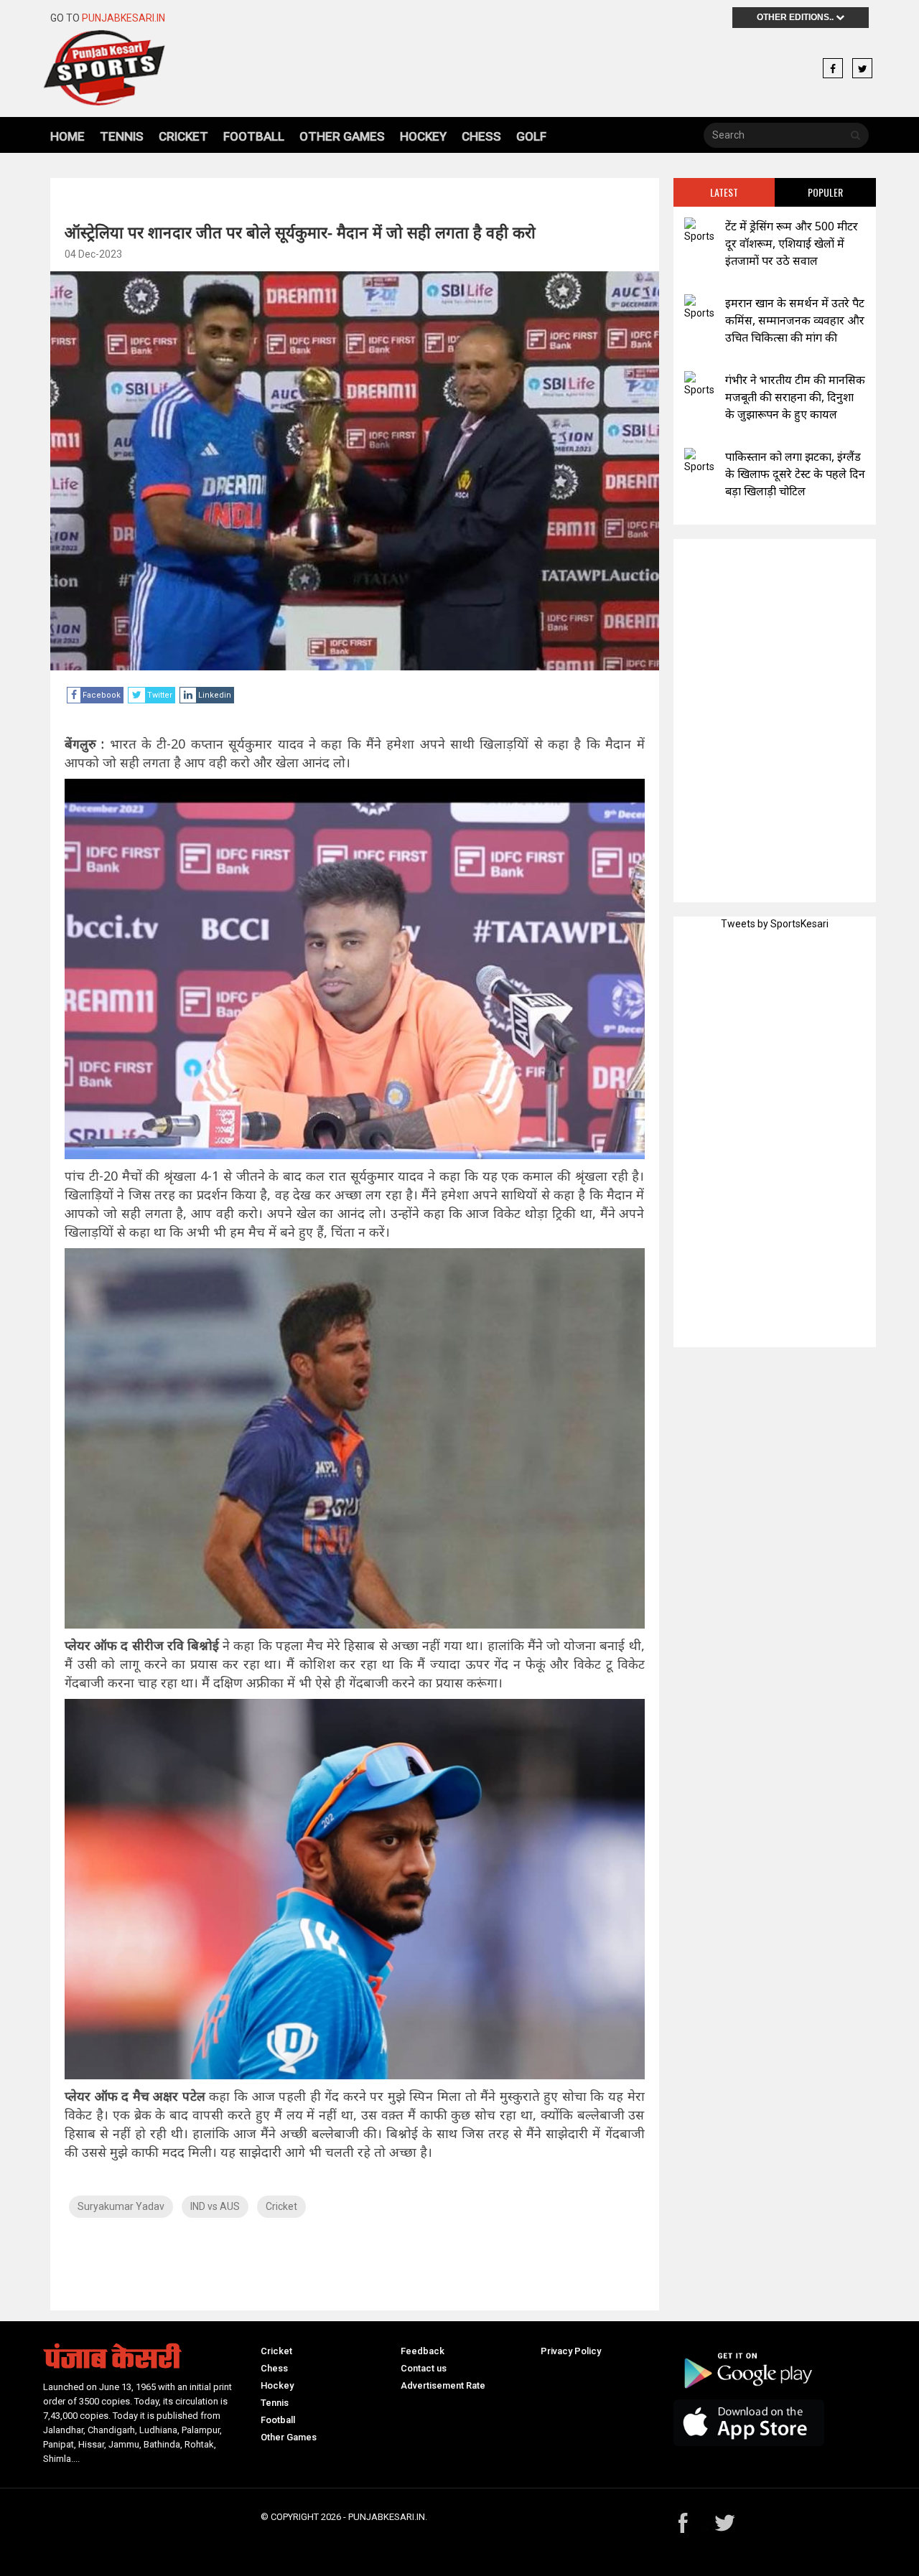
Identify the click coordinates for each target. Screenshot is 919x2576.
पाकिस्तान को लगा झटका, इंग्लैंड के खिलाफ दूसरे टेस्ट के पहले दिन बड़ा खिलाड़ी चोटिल (795, 474)
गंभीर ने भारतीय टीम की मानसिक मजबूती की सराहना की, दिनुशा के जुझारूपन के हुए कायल (795, 397)
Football (254, 136)
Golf (531, 136)
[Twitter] (862, 69)
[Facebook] (833, 69)
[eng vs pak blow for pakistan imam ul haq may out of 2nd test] (699, 461)
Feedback (423, 2351)
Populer (825, 192)
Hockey (423, 136)
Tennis (122, 136)
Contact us (424, 2368)
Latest (724, 192)
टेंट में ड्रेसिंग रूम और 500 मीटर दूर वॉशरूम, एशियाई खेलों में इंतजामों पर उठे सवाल (792, 243)
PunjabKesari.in (123, 18)
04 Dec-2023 (93, 254)
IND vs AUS (215, 2206)
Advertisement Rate (443, 2385)
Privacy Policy (571, 2351)
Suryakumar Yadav (121, 2206)
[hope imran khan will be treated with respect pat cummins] (699, 308)
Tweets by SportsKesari (775, 924)
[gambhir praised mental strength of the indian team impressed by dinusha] (699, 384)
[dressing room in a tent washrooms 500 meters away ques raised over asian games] (699, 231)
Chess (481, 136)
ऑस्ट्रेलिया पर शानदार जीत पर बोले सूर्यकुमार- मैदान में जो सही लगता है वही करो (300, 232)
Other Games (342, 136)
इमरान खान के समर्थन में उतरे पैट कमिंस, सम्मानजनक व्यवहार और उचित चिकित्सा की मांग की (795, 320)
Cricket (183, 136)
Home (67, 136)
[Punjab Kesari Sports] (145, 68)
